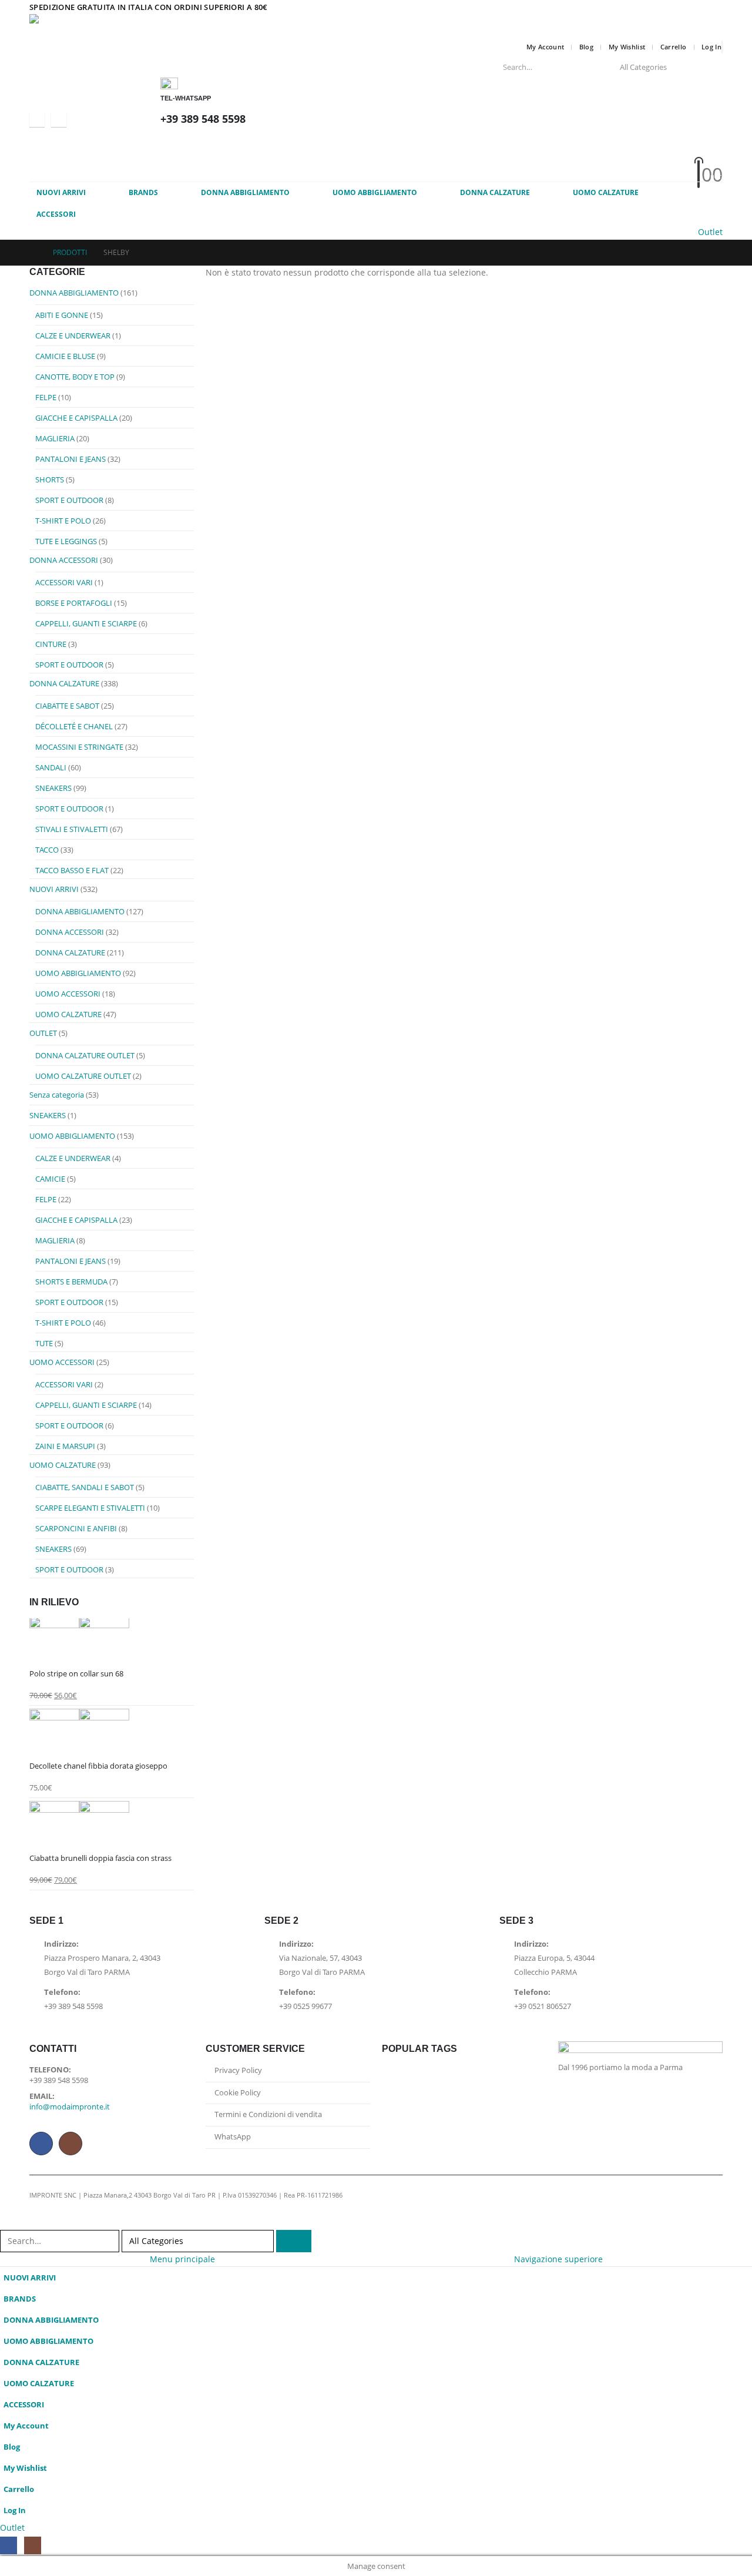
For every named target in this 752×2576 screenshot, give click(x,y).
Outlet (710, 232)
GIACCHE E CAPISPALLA (76, 418)
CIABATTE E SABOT (67, 706)
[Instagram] (59, 119)
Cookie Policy (238, 2093)
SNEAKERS (53, 788)
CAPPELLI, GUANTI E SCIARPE (86, 623)
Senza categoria (57, 1095)
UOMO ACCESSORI (68, 994)
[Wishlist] (426, 160)
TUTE (44, 1343)
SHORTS (50, 479)
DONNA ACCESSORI (64, 560)
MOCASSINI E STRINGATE (79, 747)
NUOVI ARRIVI (61, 192)
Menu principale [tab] (182, 2259)
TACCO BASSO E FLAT (72, 870)
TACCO (47, 850)
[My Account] (427, 144)
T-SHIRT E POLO (63, 521)
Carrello (674, 47)
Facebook (41, 2144)
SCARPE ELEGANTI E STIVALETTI (90, 1508)
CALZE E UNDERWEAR (73, 336)
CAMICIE (50, 1179)
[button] (7, 2222)
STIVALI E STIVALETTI (72, 829)
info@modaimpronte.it (70, 2107)
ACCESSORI (56, 214)
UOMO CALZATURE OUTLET (83, 1076)
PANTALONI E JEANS (70, 459)
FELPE (46, 397)
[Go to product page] (112, 1641)
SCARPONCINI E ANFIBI (76, 1528)
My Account (545, 47)
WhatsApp (233, 2137)
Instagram (70, 2144)
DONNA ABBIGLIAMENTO (245, 192)
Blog (586, 47)
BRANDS (143, 192)
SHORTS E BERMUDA (71, 1282)
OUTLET (43, 1033)
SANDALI (51, 767)
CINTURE (51, 644)
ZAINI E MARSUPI (65, 1446)
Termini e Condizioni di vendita (268, 2114)
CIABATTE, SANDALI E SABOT (85, 1487)
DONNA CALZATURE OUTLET (85, 1055)
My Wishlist (627, 47)
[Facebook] (37, 119)
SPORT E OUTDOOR (69, 500)
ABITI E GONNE (62, 315)
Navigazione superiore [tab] (558, 2259)
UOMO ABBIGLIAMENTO (375, 192)
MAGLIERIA (55, 438)
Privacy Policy (238, 2070)
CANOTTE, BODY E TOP (75, 377)
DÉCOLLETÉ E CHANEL (74, 726)
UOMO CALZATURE (606, 192)
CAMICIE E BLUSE (65, 356)
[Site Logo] (117, 26)
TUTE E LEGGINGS (66, 541)
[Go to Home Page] (33, 253)
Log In (711, 47)
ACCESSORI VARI (64, 582)
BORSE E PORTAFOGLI (74, 603)
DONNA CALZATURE (495, 192)
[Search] (706, 67)
